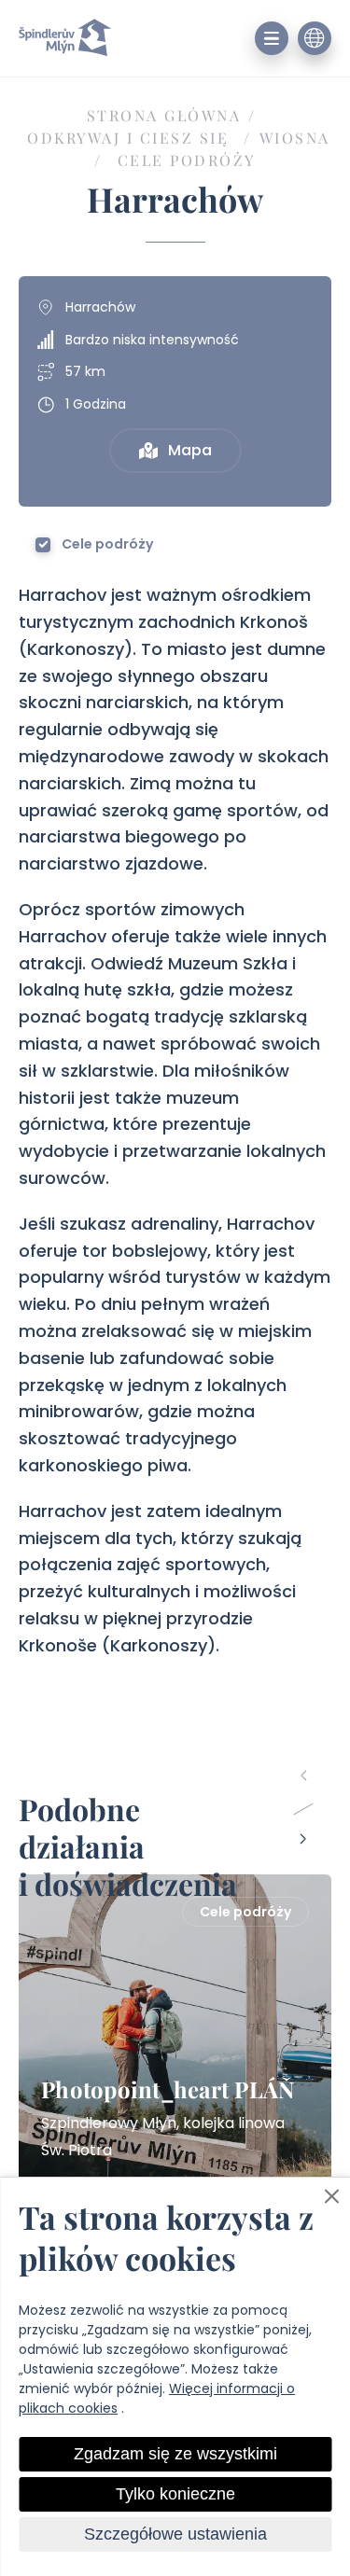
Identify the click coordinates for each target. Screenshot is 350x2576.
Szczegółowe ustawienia (175, 2534)
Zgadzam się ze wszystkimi (175, 2454)
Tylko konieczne (175, 2494)
